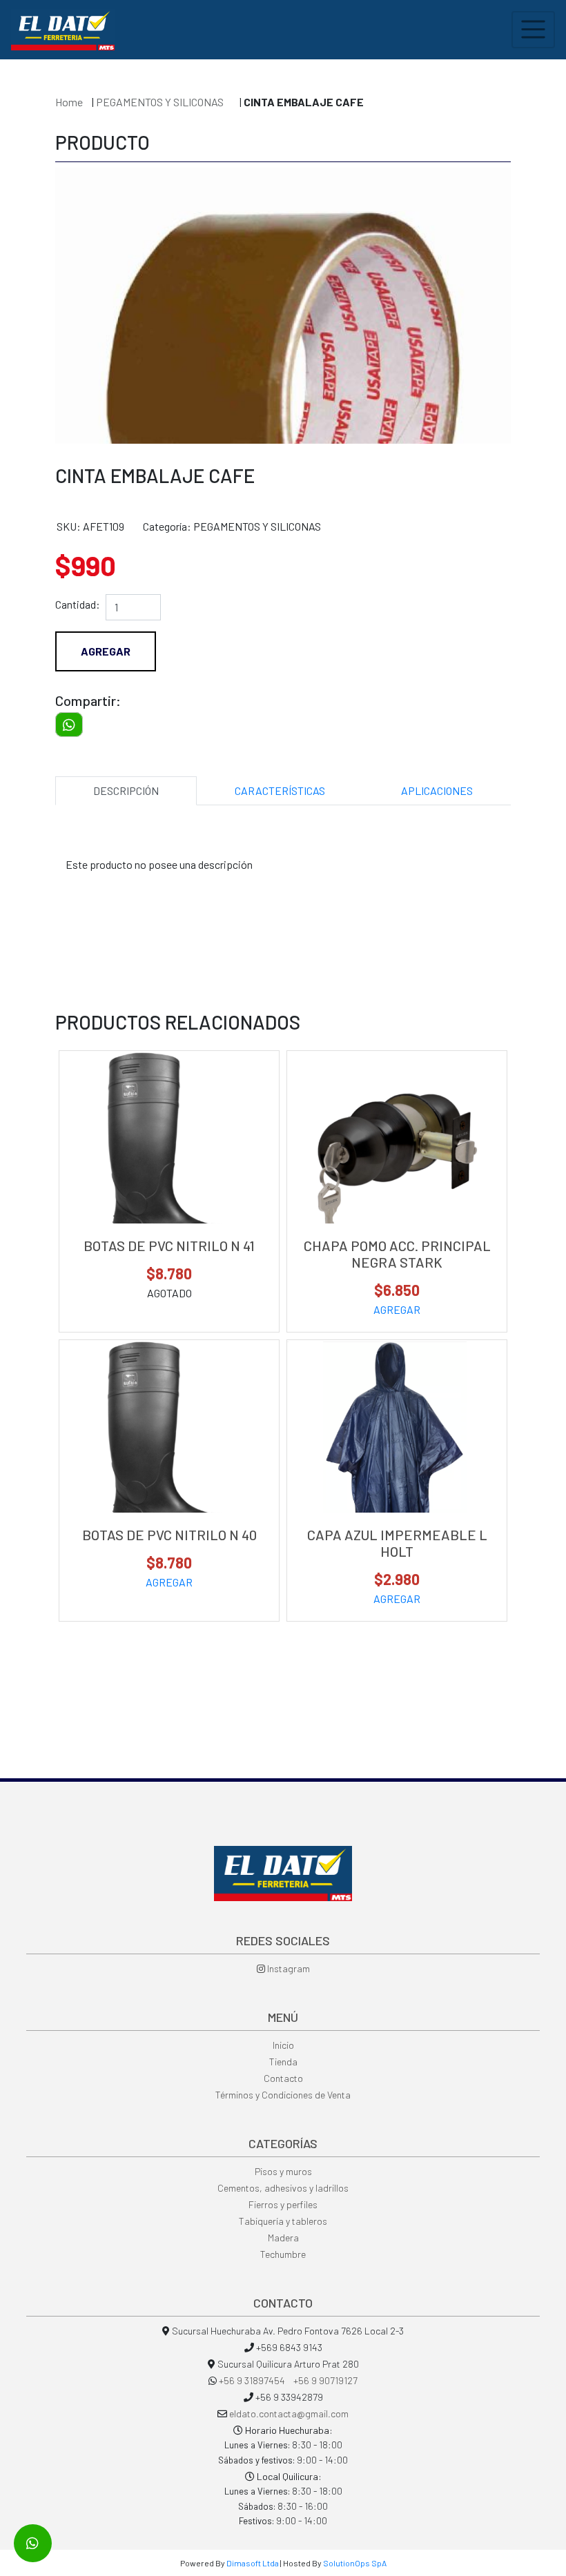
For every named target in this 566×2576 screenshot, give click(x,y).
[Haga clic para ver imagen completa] (283, 395)
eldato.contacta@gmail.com (289, 2413)
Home (69, 102)
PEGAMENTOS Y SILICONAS (161, 102)
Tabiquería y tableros (283, 2221)
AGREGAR (397, 1309)
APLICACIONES (437, 790)
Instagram (287, 1968)
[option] (283, 306)
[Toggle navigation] (533, 30)
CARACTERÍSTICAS (280, 790)
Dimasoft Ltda (253, 2563)
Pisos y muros (283, 2171)
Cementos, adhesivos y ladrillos (283, 2188)
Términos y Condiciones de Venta (283, 2095)
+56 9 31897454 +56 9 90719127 (288, 2380)
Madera (283, 2238)
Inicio (283, 2045)
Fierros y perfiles (283, 2204)
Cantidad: (78, 604)
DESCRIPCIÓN (126, 790)
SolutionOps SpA (355, 2563)
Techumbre (283, 2254)
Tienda (283, 2062)
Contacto (283, 2078)
